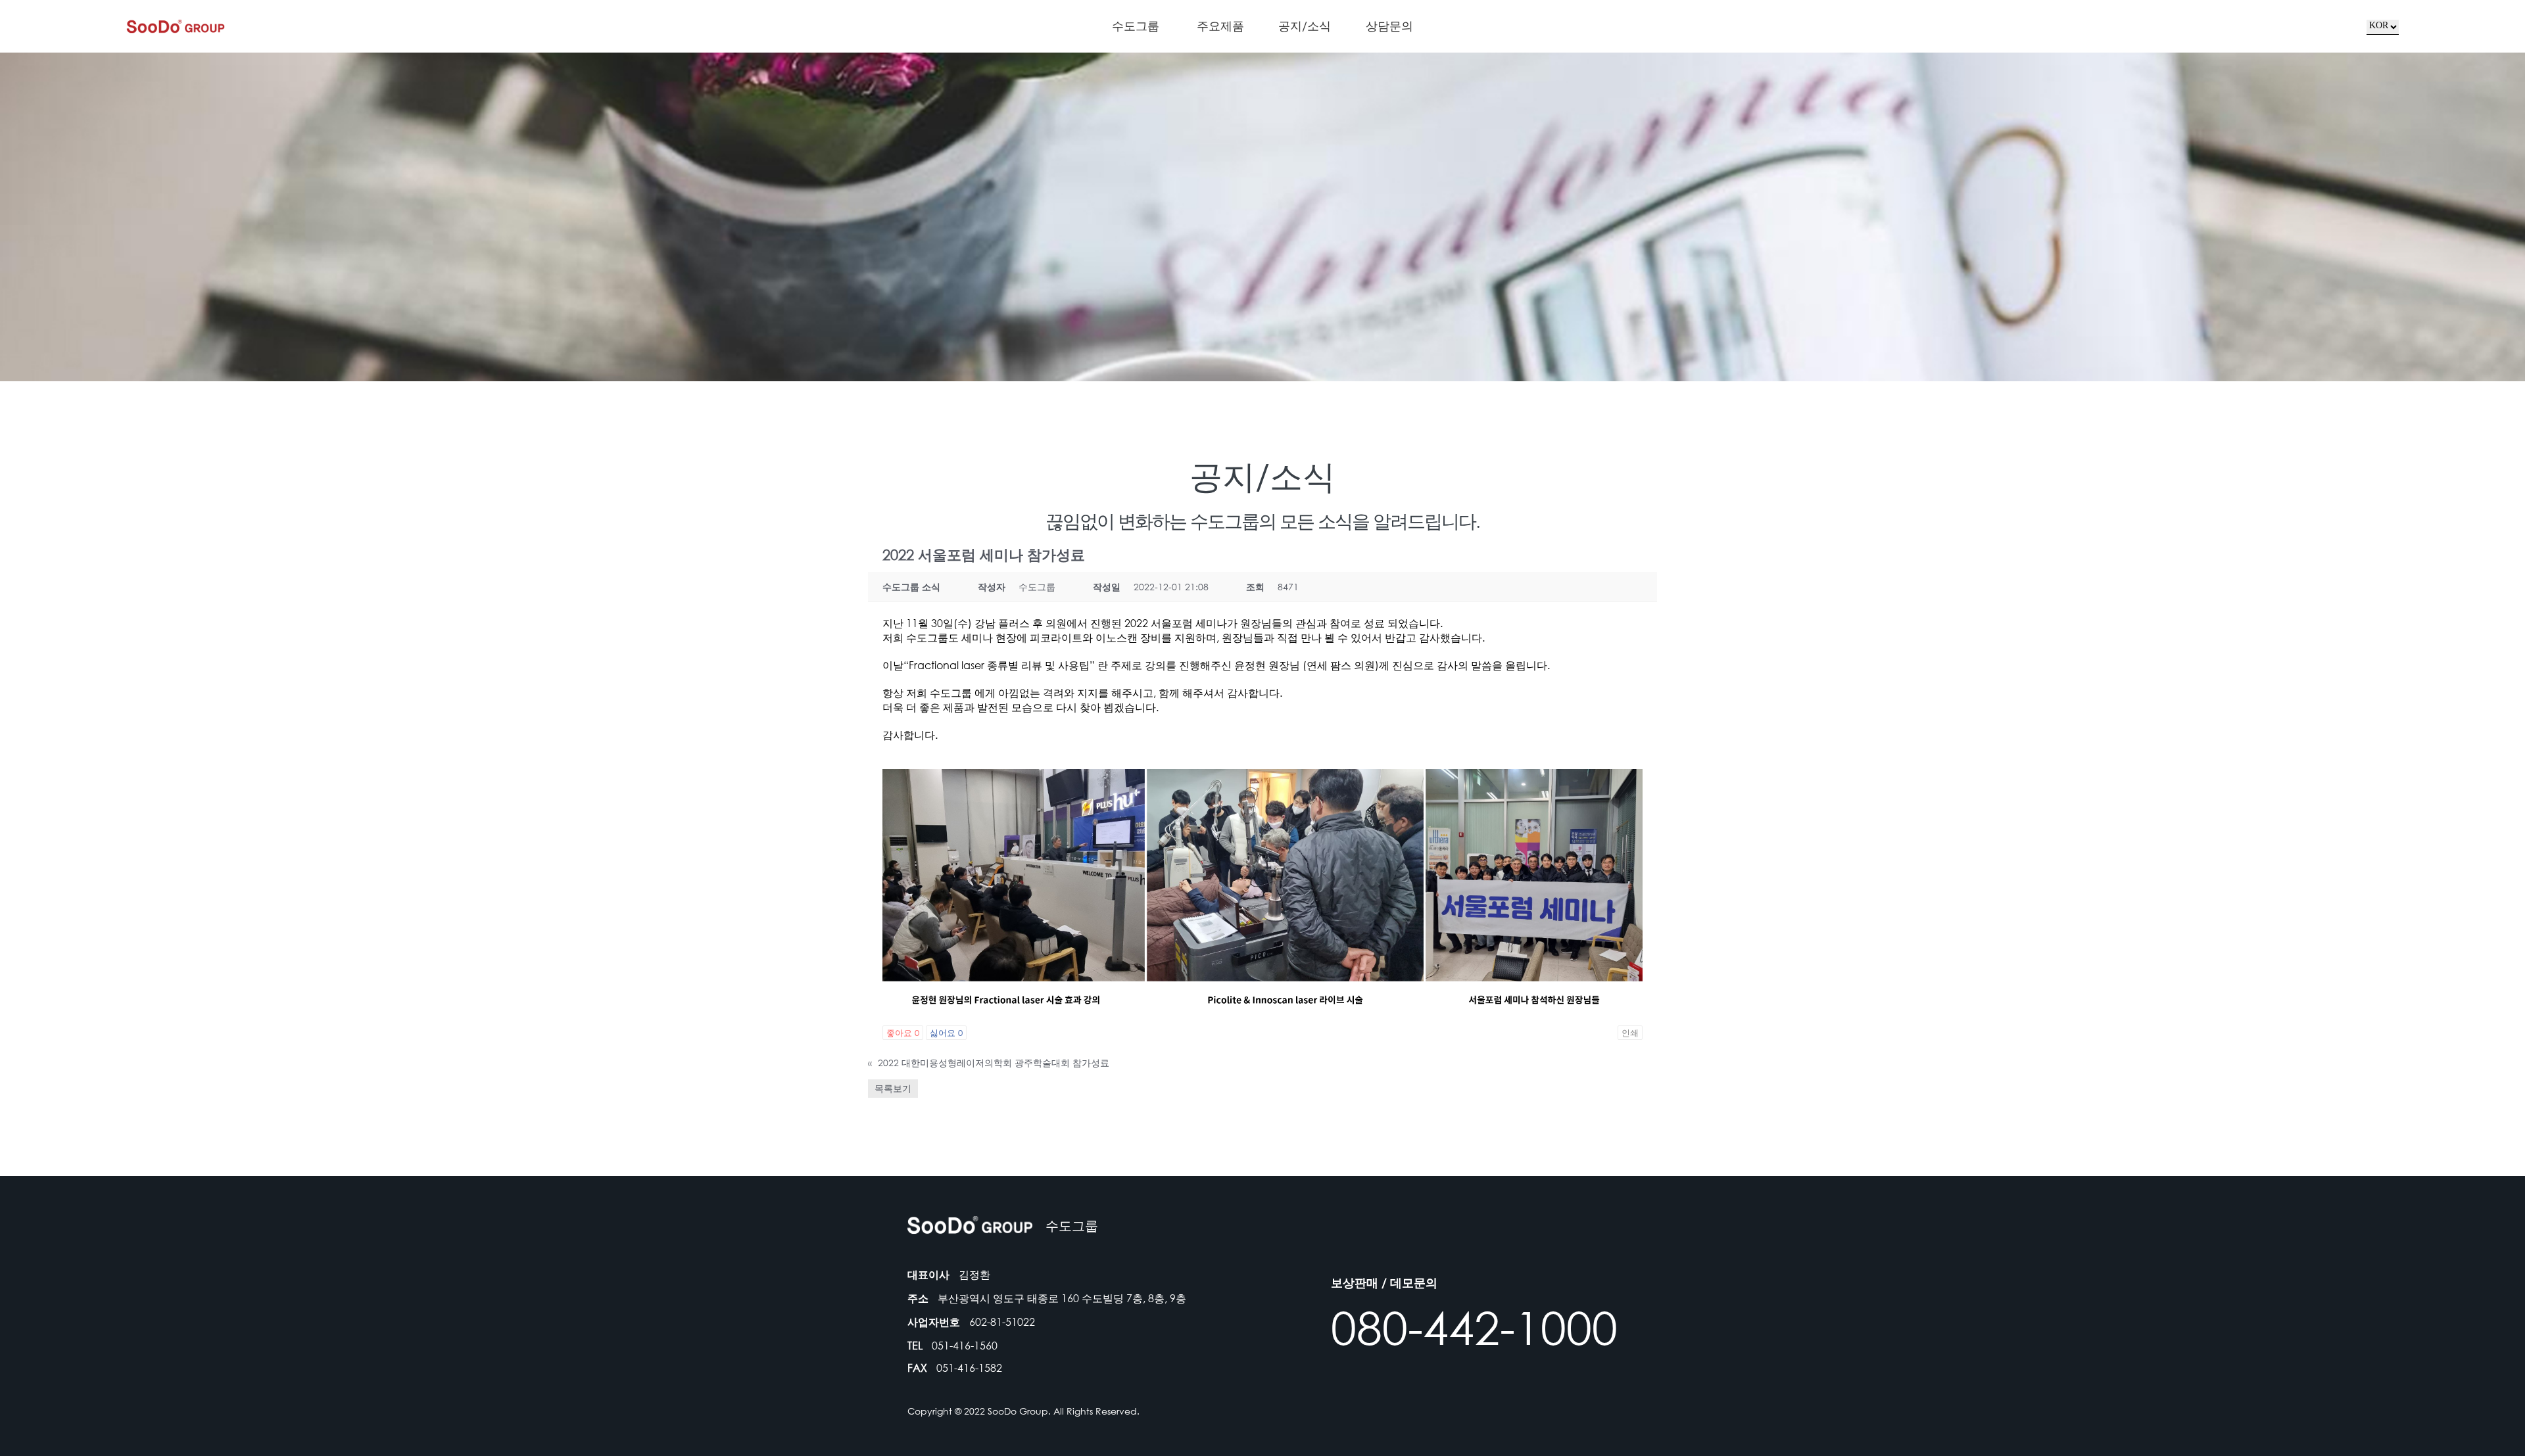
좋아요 (903, 1033)
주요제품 (1220, 26)
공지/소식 (1305, 26)
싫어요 (946, 1033)
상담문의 (1389, 26)
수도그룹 (1136, 26)
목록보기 (893, 1088)
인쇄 (1630, 1033)
